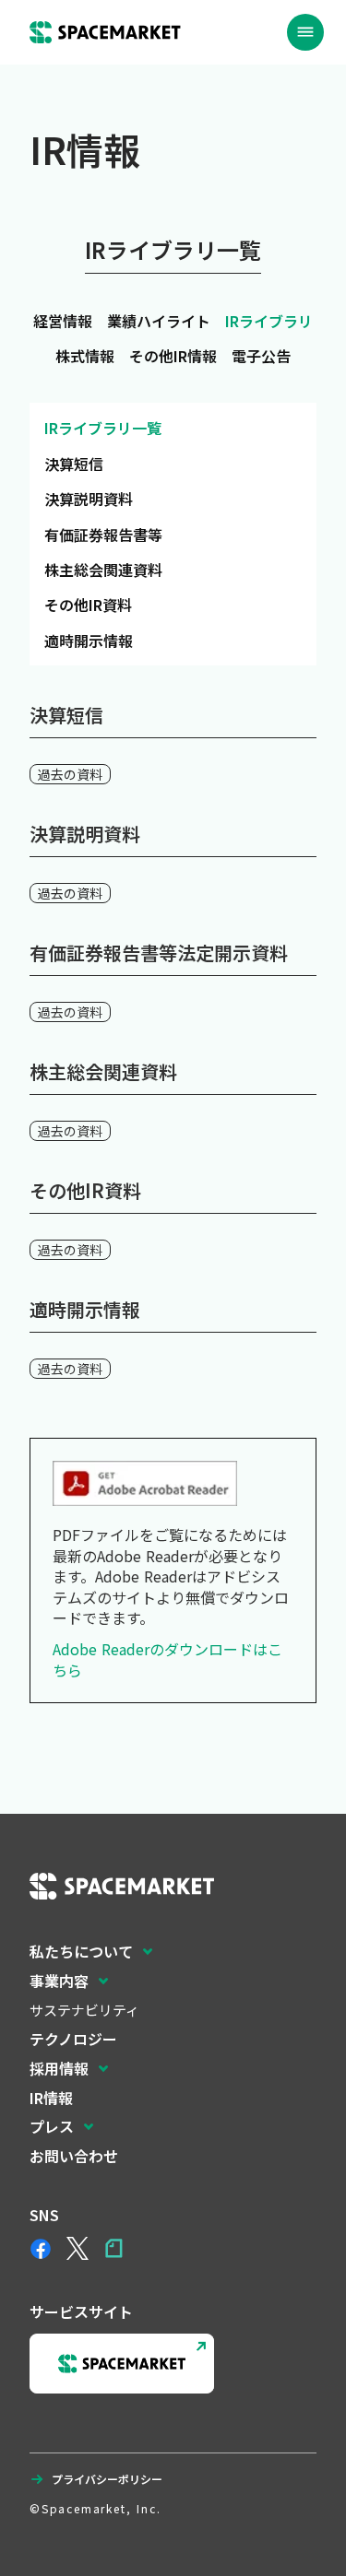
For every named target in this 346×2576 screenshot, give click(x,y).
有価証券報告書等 (103, 535)
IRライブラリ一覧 (103, 428)
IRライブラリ (269, 321)
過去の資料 (70, 774)
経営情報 (63, 321)
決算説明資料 (89, 499)
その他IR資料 (88, 605)
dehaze (305, 32)
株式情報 (85, 356)
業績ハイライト (159, 321)
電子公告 (261, 356)
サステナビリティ (84, 2010)
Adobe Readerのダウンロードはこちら (167, 1659)
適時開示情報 (89, 641)
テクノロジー (73, 2039)
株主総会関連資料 (103, 570)
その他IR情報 (173, 356)
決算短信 (74, 464)
